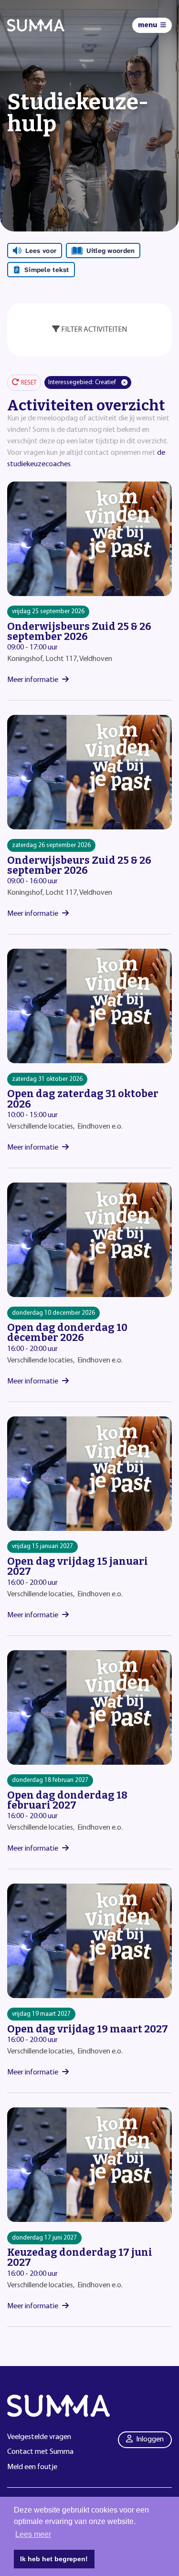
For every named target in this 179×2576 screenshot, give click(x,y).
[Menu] (152, 25)
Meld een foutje (32, 2467)
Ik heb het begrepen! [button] (54, 2559)
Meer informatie (33, 680)
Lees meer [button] (33, 2534)
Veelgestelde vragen (39, 2437)
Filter (94, 330)
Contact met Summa (40, 2452)
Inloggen (150, 2440)
